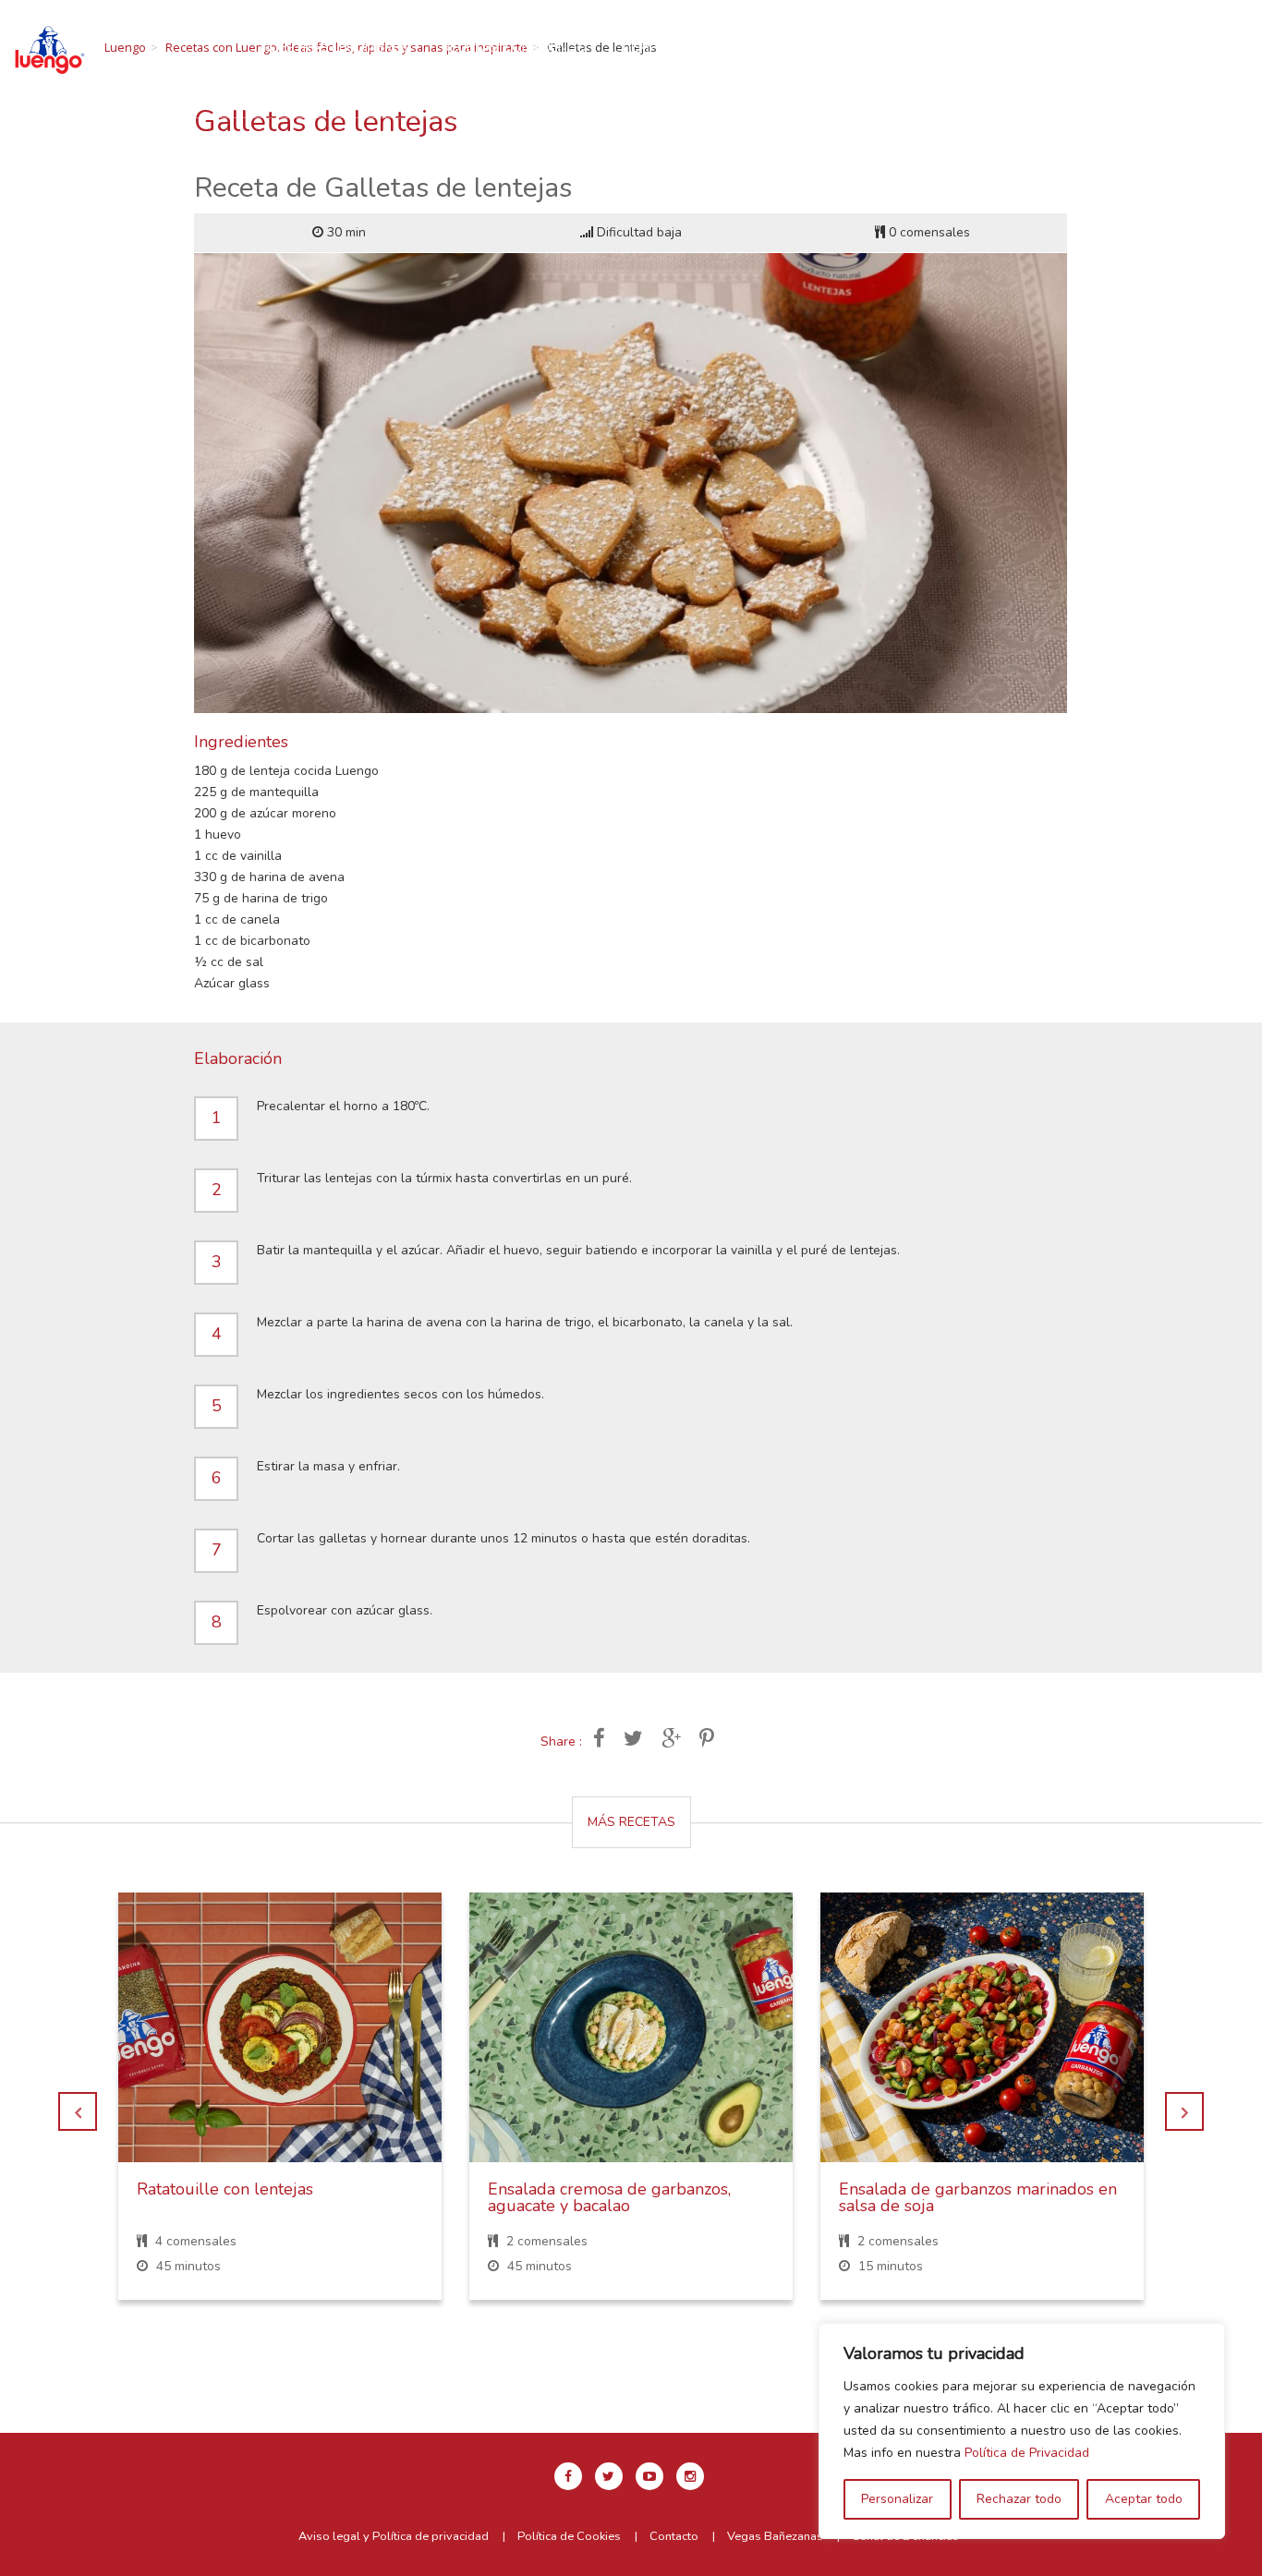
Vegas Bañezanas (775, 2536)
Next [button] (1184, 2111)
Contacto (649, 67)
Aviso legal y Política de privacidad (394, 2536)
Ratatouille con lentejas (225, 2189)
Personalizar (897, 2499)
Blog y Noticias (526, 67)
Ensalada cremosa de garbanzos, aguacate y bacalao (609, 2197)
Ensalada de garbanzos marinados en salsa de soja (978, 2197)
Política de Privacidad (1027, 2453)
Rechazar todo (1019, 2499)
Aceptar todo (1144, 2499)
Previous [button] (78, 2111)
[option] (280, 2110)
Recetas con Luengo (514, 47)
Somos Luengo (845, 47)
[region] (1022, 2431)
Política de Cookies (569, 2536)
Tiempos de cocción (690, 47)
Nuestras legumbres (334, 47)
